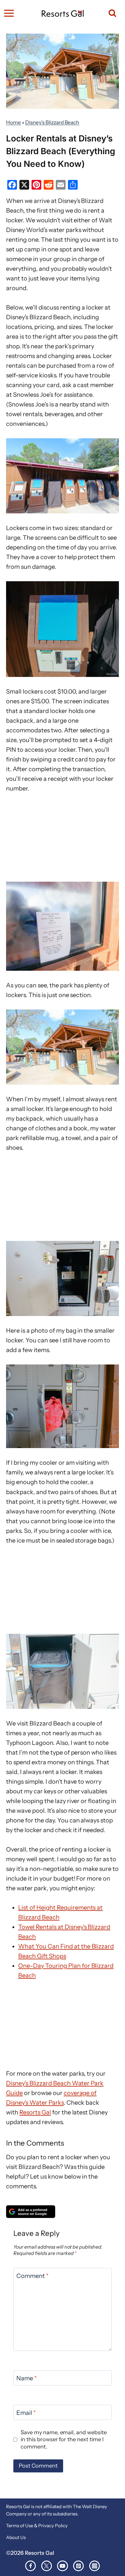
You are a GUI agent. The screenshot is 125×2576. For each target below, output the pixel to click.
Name (27, 2378)
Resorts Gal (35, 2112)
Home (14, 122)
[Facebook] (30, 2566)
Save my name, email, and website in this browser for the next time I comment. (64, 2440)
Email (26, 2413)
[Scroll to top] (118, 2560)
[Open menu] (9, 13)
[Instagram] (95, 2566)
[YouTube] (62, 2566)
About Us (16, 2537)
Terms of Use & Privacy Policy (37, 2526)
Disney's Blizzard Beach (52, 122)
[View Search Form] (110, 13)
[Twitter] (47, 2566)
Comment (32, 2276)
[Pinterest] (78, 2566)
